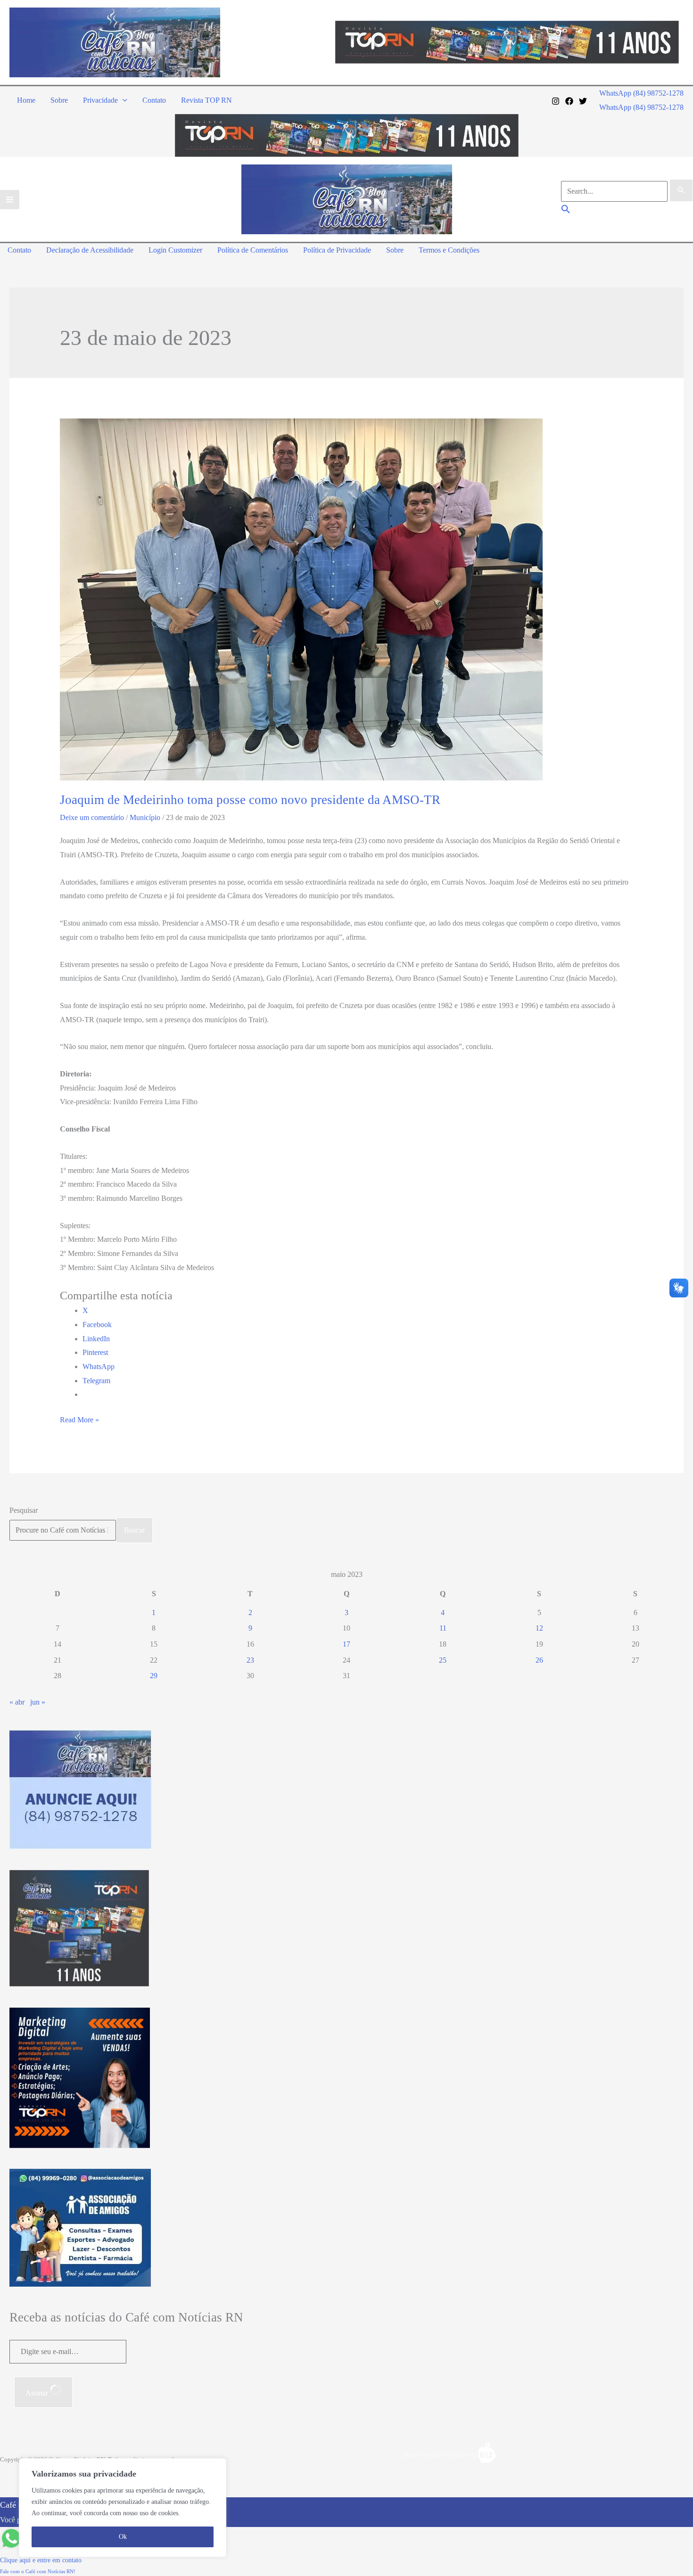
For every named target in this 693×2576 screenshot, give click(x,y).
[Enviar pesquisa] (681, 190)
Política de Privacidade (337, 250)
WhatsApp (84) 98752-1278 (641, 107)
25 (443, 1660)
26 (539, 1660)
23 (250, 1660)
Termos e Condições (449, 250)
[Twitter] (583, 101)
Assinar (38, 2393)
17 (346, 1644)
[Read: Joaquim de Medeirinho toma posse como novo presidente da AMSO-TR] (301, 598)
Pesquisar (24, 1510)
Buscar (134, 1530)
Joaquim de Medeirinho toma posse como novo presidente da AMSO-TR (250, 800)
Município (145, 817)
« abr (17, 1702)
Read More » (79, 1421)
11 (443, 1628)
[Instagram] (556, 101)
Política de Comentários (253, 250)
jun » (38, 1702)
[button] (123, 100)
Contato (154, 100)
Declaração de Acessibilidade (90, 250)
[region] (123, 2508)
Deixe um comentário (92, 817)
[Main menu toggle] (10, 200)
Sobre (59, 100)
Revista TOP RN (206, 100)
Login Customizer (175, 250)
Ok (123, 2537)
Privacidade (100, 100)
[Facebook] (569, 101)
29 (154, 1676)
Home (26, 100)
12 (539, 1628)
